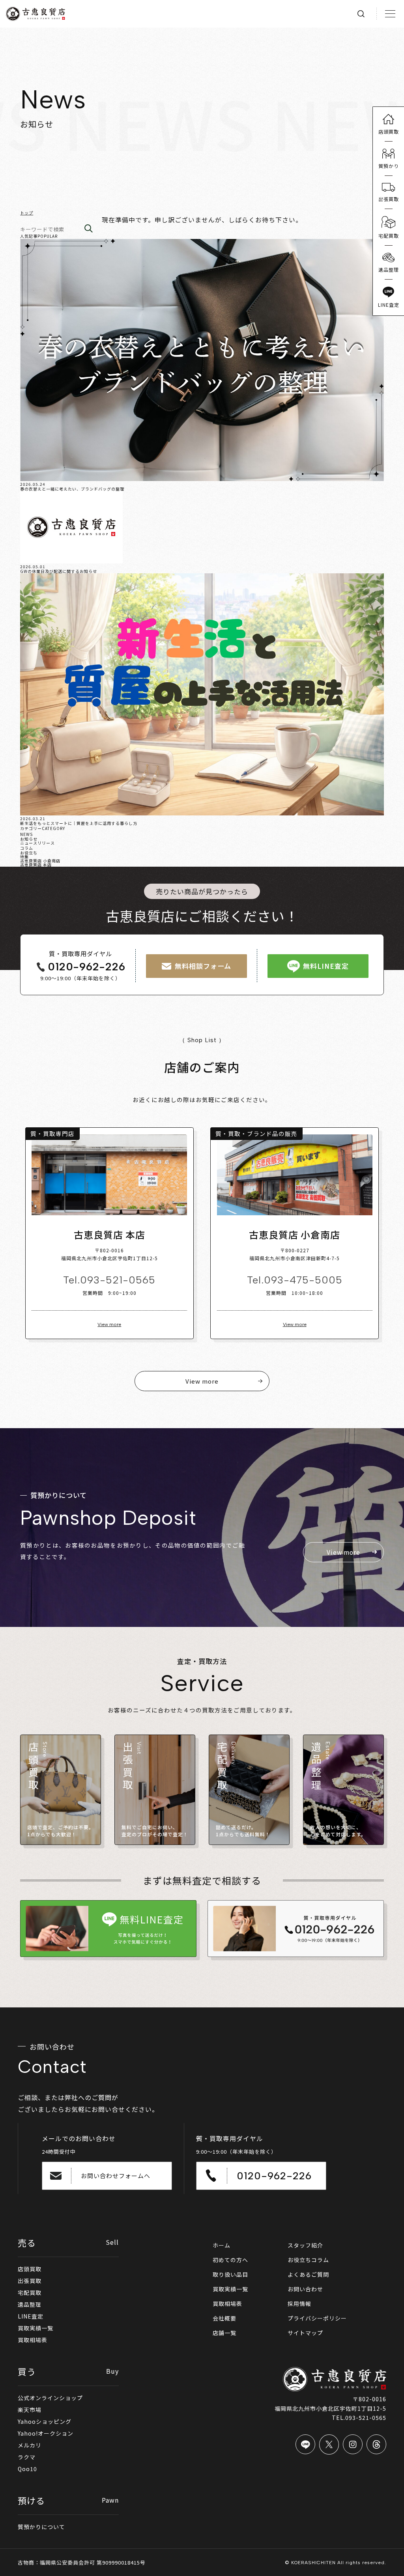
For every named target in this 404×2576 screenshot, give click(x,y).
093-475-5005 (303, 1280)
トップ (27, 213)
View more (109, 1324)
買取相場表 (33, 2340)
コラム (27, 848)
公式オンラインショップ (50, 2398)
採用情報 (299, 2304)
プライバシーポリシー (317, 2318)
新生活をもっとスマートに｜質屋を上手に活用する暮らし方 (79, 823)
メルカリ (30, 2445)
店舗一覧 (224, 2333)
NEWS (26, 834)
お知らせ (29, 839)
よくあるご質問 (308, 2274)
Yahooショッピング (45, 2421)
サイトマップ (305, 2333)
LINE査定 (31, 2316)
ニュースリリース (37, 843)
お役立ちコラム (308, 2260)
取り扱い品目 (230, 2274)
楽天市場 (30, 2410)
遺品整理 (30, 2304)
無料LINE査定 (326, 966)
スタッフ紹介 (305, 2245)
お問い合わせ (305, 2289)
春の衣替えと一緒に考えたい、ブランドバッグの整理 (72, 489)
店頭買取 (30, 2269)
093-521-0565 (118, 1280)
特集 (24, 857)
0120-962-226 (87, 967)
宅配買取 (30, 2292)
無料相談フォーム (203, 966)
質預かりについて (41, 2527)
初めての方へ (230, 2260)
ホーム (222, 2245)
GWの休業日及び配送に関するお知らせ (59, 571)
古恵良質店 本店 (36, 865)
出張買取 (30, 2281)
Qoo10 (27, 2469)
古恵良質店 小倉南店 (40, 861)
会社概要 (224, 2318)
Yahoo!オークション (46, 2433)
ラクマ (27, 2457)
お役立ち (29, 853)
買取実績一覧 (36, 2328)
